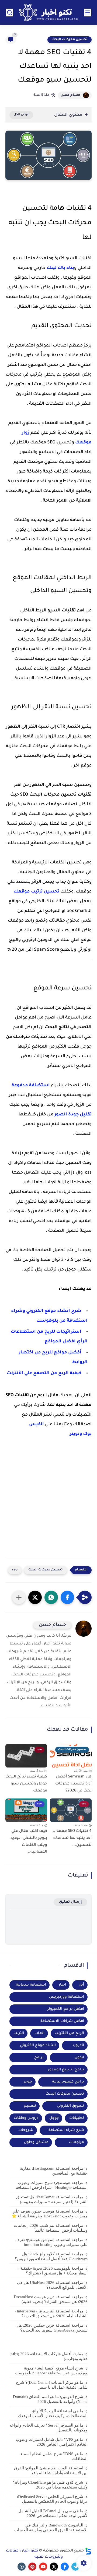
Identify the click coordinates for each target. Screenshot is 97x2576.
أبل (81, 1985)
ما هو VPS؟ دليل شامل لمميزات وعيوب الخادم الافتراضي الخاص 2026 (52, 2442)
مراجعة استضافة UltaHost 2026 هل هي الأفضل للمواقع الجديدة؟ (52, 2285)
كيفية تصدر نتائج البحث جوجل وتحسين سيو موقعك (26, 1784)
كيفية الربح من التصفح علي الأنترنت (44, 1373)
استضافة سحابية (31, 1985)
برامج (39, 2058)
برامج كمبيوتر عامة (68, 2082)
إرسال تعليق (70, 1902)
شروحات (26, 2130)
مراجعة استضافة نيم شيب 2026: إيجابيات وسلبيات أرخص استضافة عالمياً (51, 2228)
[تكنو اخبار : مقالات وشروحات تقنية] (48, 12)
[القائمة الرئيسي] (88, 13)
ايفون (79, 2058)
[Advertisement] (48, 1507)
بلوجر (28, 2082)
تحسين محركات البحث (70, 40)
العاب (39, 2033)
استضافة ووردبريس (67, 1997)
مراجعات (77, 2142)
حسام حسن (70, 95)
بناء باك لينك (60, 268)
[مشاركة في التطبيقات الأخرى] (19, 1597)
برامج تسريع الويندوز (66, 2070)
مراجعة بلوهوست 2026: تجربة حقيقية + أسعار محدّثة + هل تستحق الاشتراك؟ (52, 2271)
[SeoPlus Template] (88, 2551)
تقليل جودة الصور (73, 1115)
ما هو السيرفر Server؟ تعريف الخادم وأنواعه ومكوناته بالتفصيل (48, 2428)
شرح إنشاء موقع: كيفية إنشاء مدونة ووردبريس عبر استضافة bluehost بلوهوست (51, 2371)
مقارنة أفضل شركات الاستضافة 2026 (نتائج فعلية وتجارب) (49, 2356)
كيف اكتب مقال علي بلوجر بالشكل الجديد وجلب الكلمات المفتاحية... (29, 1842)
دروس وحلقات (26, 2118)
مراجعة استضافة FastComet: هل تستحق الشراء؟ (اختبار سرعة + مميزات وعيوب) (52, 2199)
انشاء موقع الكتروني (38, 2045)
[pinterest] (32, 2567)
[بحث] (9, 13)
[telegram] (75, 2567)
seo (15, 1570)
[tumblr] (22, 2567)
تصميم (30, 2106)
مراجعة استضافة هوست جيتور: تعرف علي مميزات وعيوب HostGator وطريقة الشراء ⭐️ (50, 2214)
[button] (67, 1597)
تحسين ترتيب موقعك (36, 892)
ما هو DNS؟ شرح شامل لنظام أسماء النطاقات (54, 2456)
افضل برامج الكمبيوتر (66, 2009)
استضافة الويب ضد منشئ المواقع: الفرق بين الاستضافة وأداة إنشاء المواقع (51, 2470)
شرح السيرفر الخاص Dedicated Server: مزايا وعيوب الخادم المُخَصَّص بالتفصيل (52, 2499)
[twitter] (54, 2567)
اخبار (62, 1985)
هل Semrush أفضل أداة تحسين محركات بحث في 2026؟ (73, 1784)
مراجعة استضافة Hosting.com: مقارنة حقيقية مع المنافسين (54, 2171)
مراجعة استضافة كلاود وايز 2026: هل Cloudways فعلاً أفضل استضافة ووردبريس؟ (51, 2256)
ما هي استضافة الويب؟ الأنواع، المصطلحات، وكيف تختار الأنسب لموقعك (53, 2413)
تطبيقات (77, 2118)
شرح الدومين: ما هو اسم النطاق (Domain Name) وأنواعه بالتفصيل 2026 (50, 2399)
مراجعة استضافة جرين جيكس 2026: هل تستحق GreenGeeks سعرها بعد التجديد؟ (52, 2328)
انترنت (19, 2033)
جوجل (54, 2118)
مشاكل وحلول (36, 2142)
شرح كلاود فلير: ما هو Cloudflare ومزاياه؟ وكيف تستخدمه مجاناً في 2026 (50, 2485)
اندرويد (78, 2045)
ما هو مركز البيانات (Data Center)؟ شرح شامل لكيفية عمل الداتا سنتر (52, 2385)
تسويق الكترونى (70, 2106)
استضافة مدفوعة (31, 1086)
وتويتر (76, 1434)
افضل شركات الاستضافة (62, 2021)
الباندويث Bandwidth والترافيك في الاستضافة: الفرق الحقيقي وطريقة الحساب (51, 2528)
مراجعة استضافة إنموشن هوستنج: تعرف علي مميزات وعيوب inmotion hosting (51, 2242)
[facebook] (65, 2567)
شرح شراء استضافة (66, 2130)
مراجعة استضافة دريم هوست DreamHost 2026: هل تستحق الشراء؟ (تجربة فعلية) (51, 2299)
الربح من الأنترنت (69, 2033)
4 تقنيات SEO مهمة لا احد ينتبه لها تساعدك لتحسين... (72, 1838)
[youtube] (43, 2567)
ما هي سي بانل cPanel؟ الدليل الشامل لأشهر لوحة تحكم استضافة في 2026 (53, 2513)
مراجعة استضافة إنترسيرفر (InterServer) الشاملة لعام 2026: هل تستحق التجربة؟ (51, 2313)
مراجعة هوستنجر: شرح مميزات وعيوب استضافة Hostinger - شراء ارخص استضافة (52, 2185)
